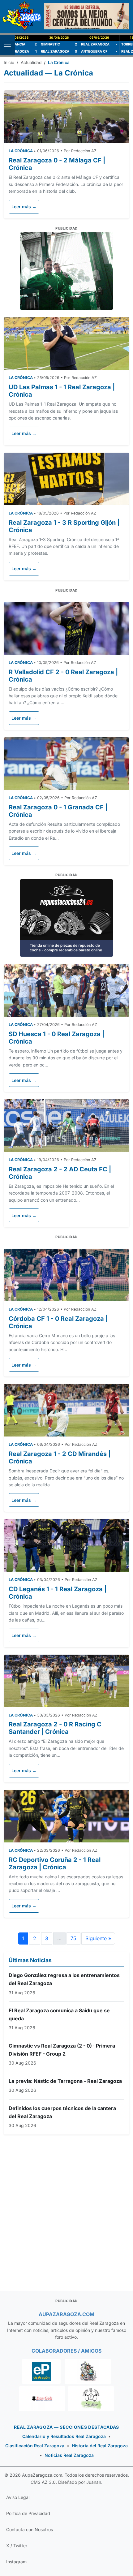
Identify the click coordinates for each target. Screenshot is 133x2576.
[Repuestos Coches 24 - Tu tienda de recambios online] (66, 917)
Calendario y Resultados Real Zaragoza (64, 2436)
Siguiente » (98, 1938)
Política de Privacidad (28, 2513)
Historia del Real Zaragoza (100, 2446)
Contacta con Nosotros (30, 2529)
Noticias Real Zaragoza (69, 2455)
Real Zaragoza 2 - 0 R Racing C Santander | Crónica (55, 1728)
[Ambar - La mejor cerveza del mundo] (86, 16)
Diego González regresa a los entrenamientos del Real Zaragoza (64, 1979)
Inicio (9, 62)
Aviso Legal (18, 2497)
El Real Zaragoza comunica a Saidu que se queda (59, 2014)
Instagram (16, 2562)
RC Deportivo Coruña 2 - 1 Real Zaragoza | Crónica (55, 1863)
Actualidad (31, 62)
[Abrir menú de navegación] (7, 45)
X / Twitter (17, 2546)
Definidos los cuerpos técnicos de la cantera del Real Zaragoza (62, 2112)
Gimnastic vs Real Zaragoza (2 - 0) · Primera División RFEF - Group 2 (62, 2050)
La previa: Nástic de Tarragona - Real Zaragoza (65, 2081)
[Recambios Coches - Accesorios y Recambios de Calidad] (66, 271)
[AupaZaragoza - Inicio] (22, 16)
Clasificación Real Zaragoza (35, 2446)
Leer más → (24, 207)
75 (73, 1938)
